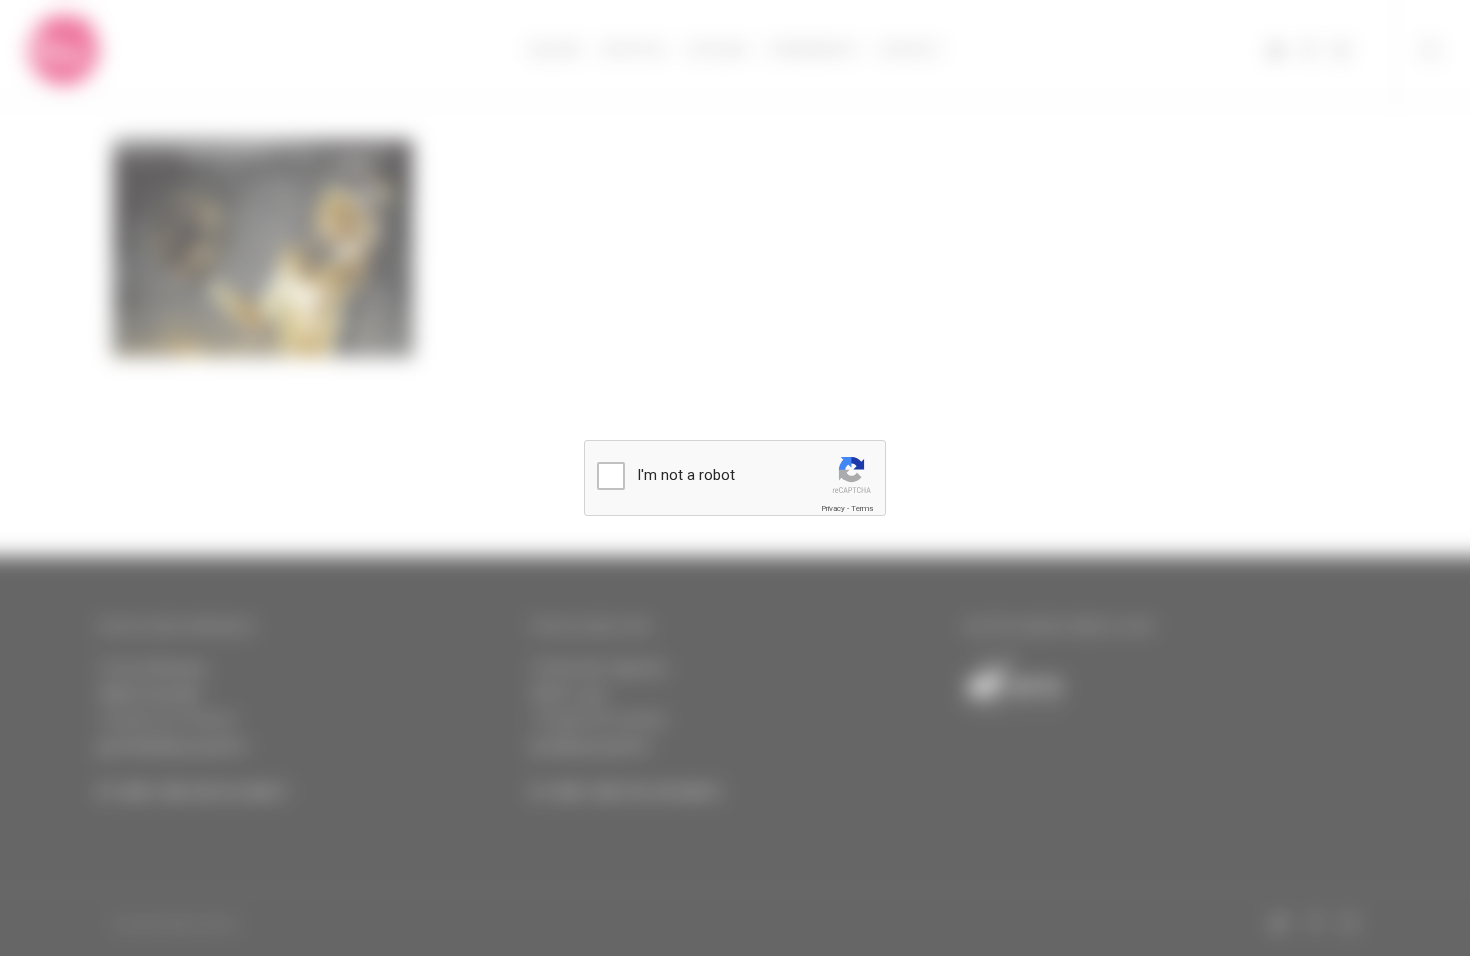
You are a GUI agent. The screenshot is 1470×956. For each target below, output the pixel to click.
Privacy (833, 508)
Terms (862, 508)
